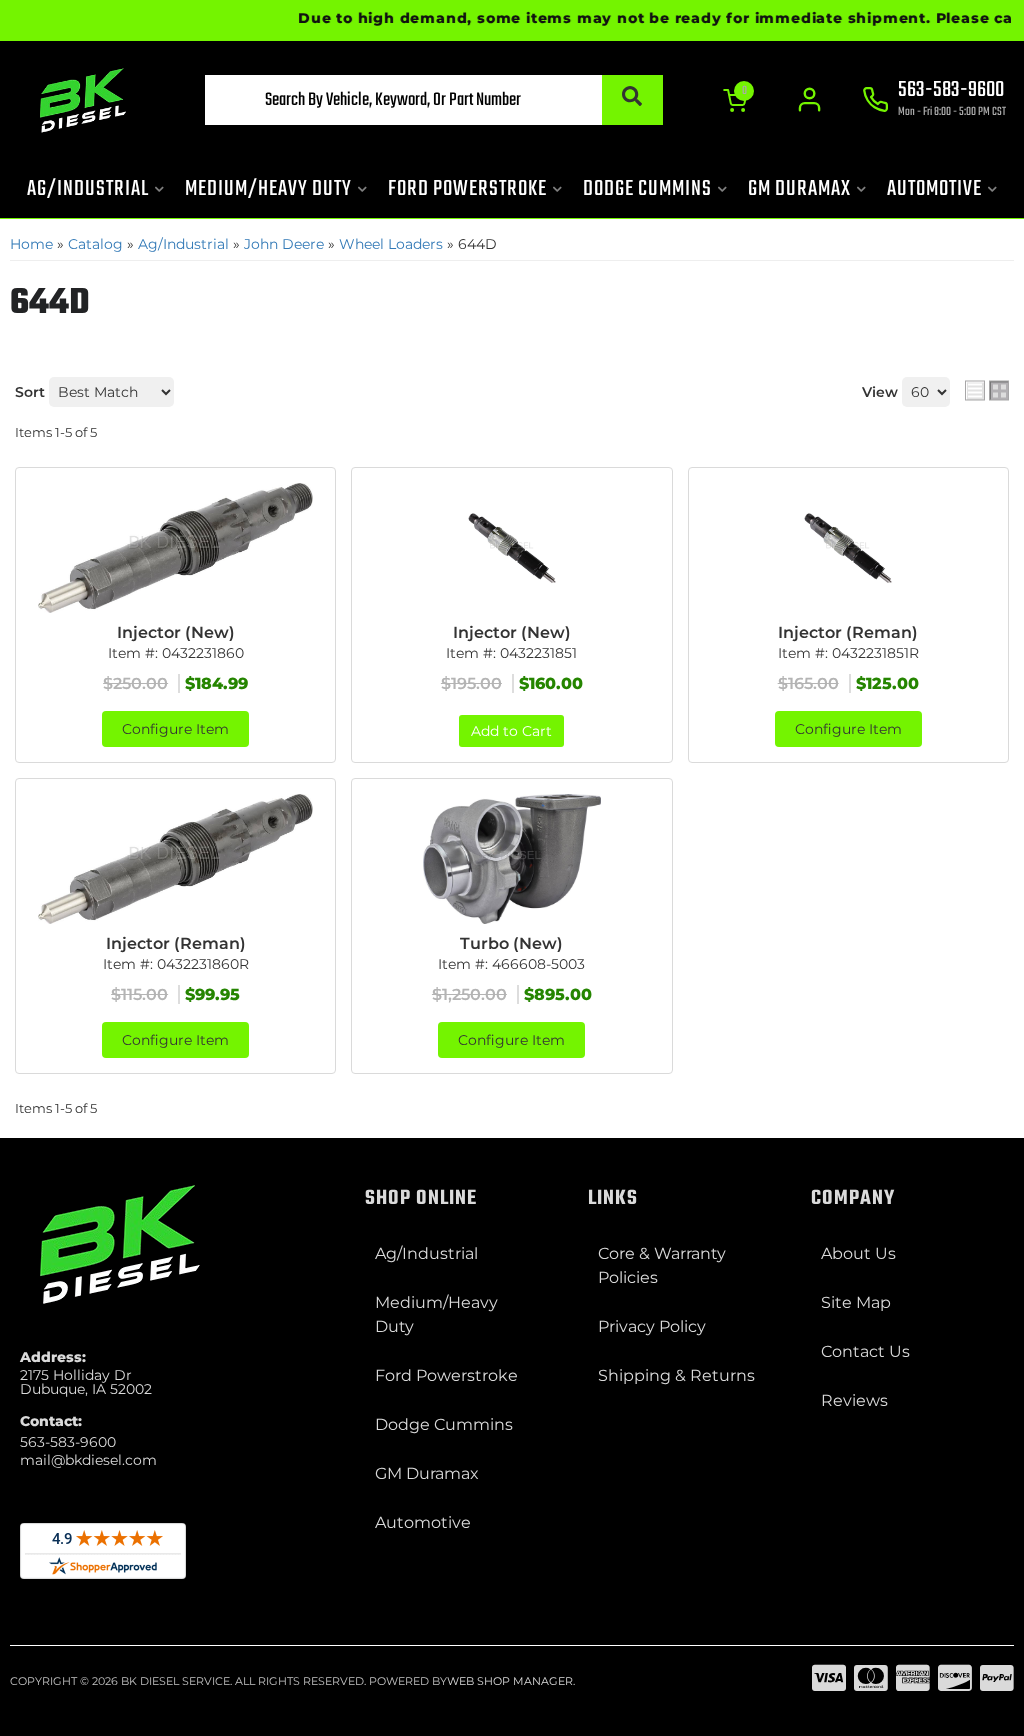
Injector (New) (176, 632)
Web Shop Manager (510, 1681)
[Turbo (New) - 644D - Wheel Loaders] (511, 859)
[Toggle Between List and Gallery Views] (987, 390)
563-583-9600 (68, 1442)
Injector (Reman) (848, 632)
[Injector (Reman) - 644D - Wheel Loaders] (848, 548)
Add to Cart (511, 731)
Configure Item (175, 729)
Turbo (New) (511, 943)
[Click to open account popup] (809, 100)
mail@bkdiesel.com (88, 1460)
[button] (433, 100)
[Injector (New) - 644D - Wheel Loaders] (175, 548)
